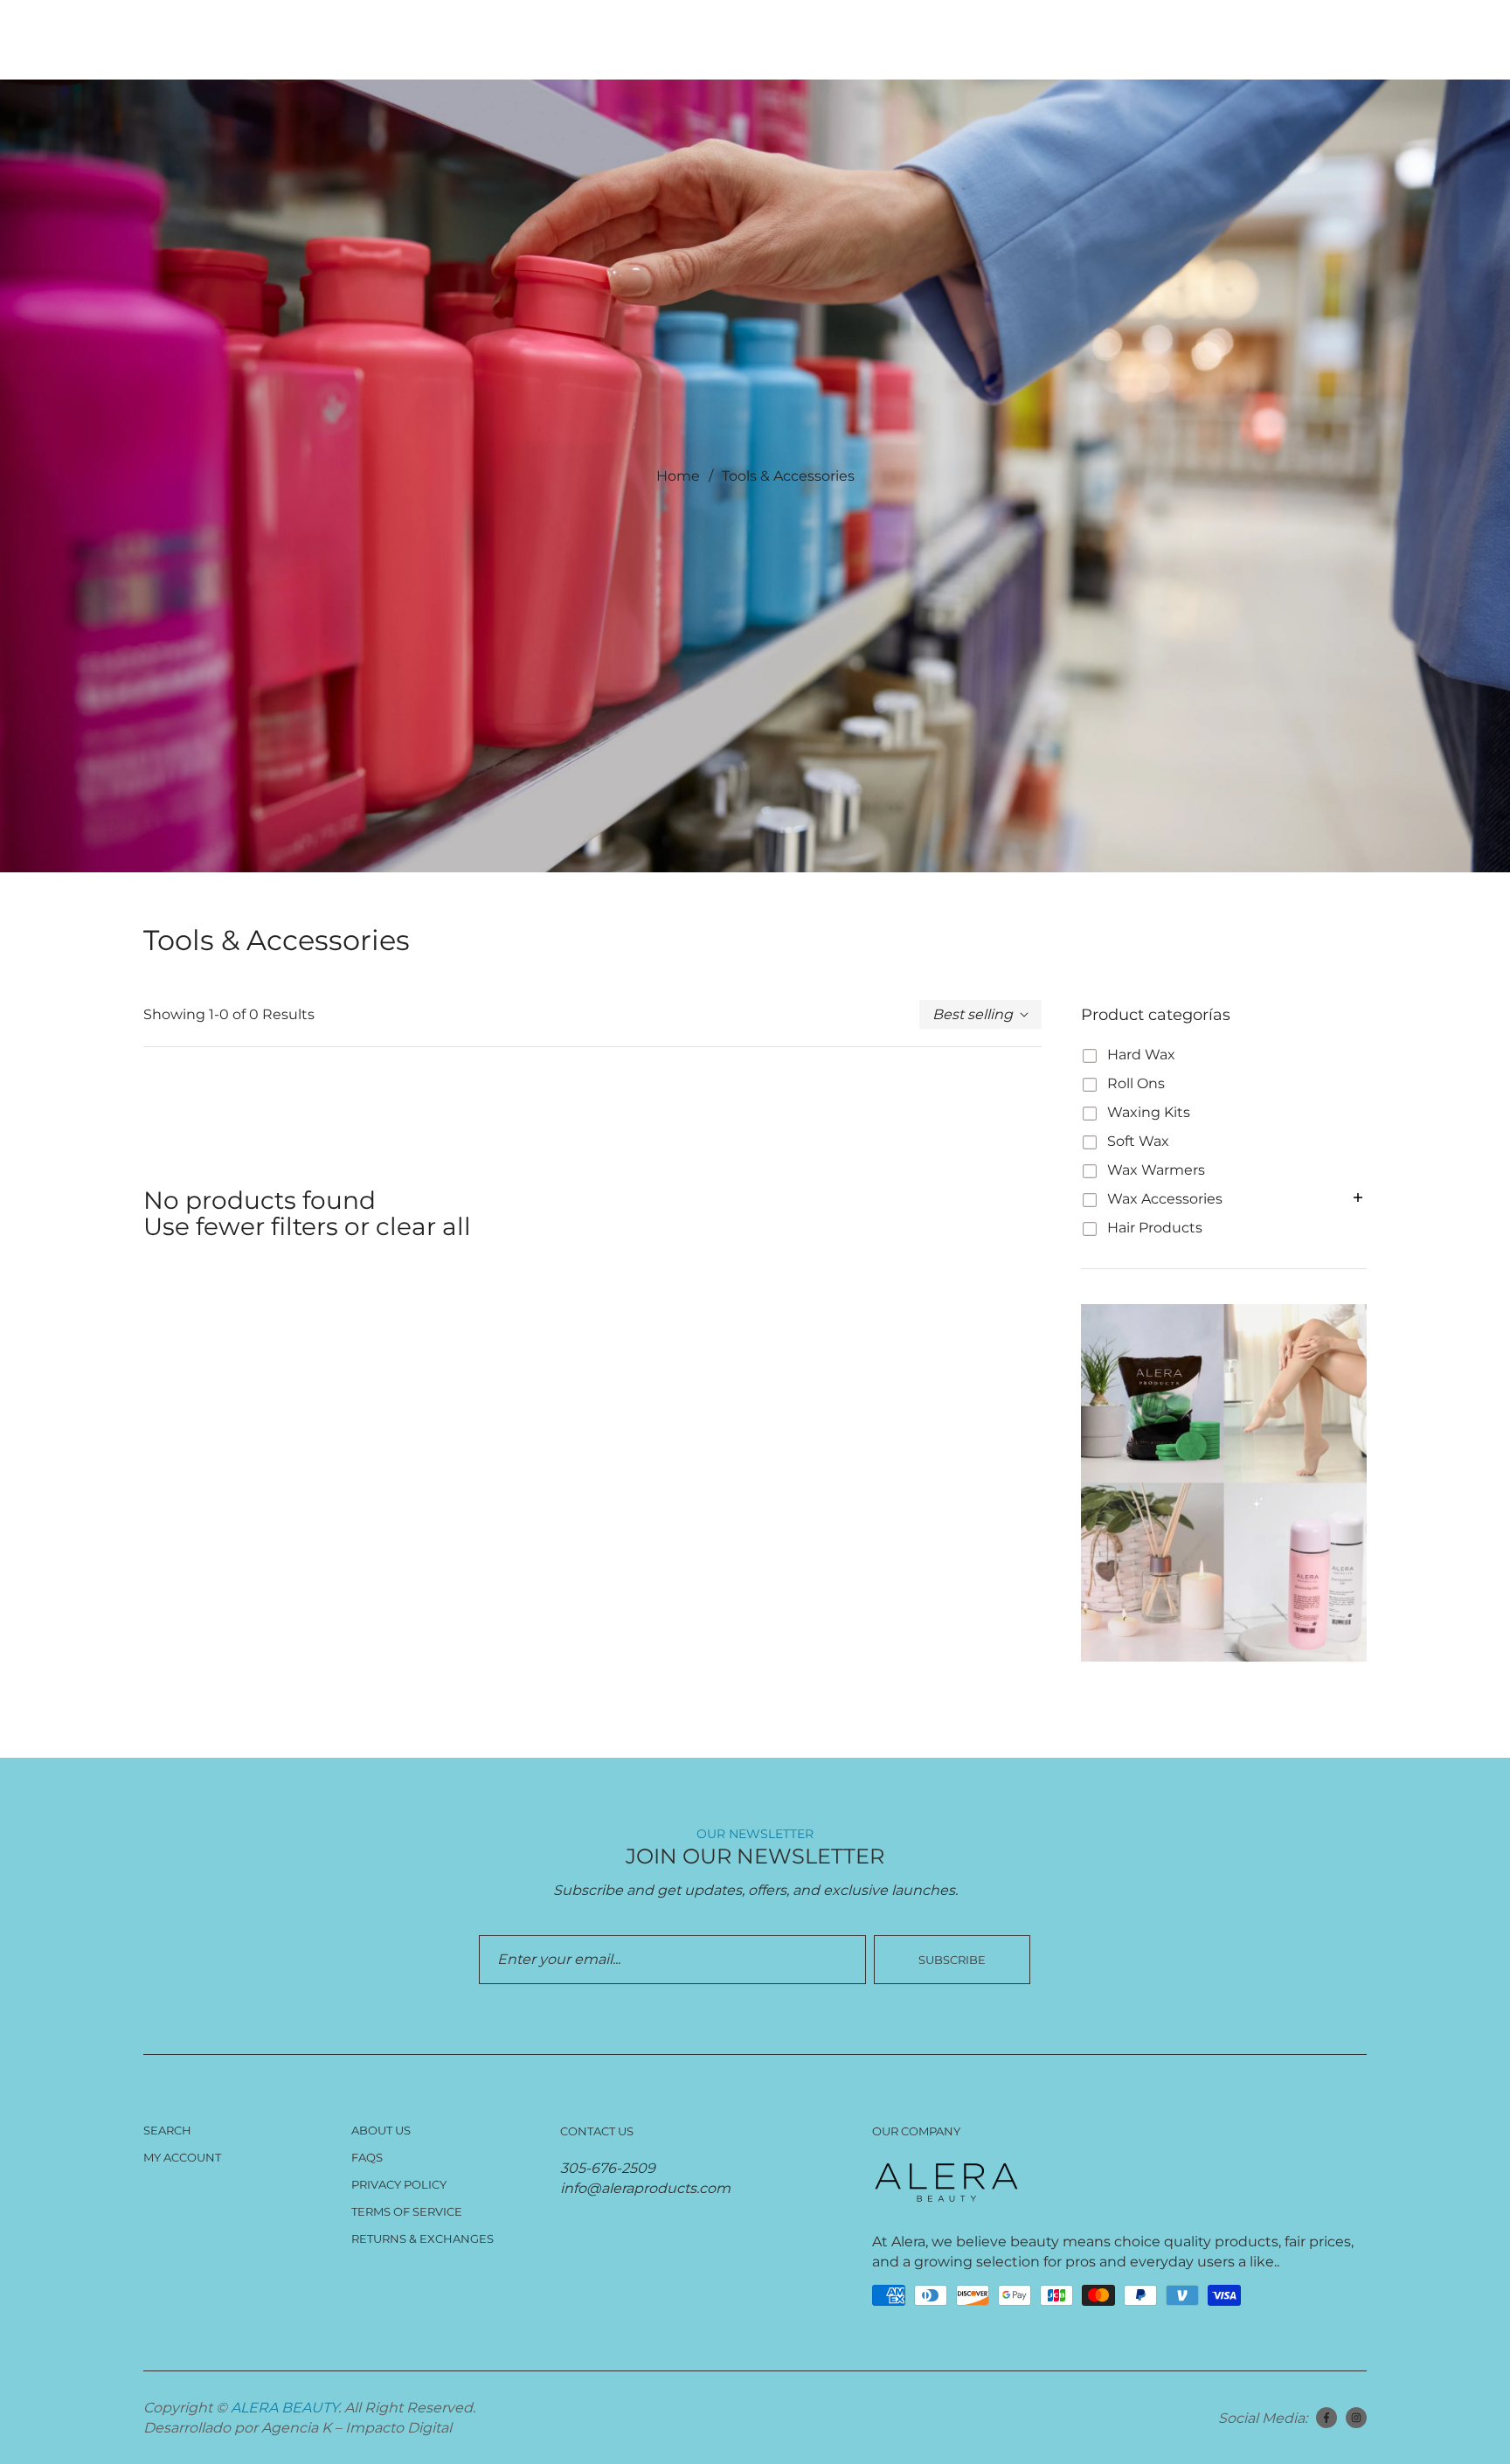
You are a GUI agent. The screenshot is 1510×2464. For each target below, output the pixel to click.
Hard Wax (1141, 1055)
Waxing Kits (1149, 1112)
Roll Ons (1136, 1083)
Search (167, 2130)
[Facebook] (1326, 2418)
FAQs (367, 2157)
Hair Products (1155, 1228)
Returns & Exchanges (423, 2238)
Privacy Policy (399, 2184)
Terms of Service (407, 2211)
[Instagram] (1356, 2418)
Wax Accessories (1165, 1199)
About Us (381, 2130)
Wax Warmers (1156, 1170)
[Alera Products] (1224, 1483)
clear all (423, 1226)
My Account (182, 2157)
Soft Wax (1138, 1141)
